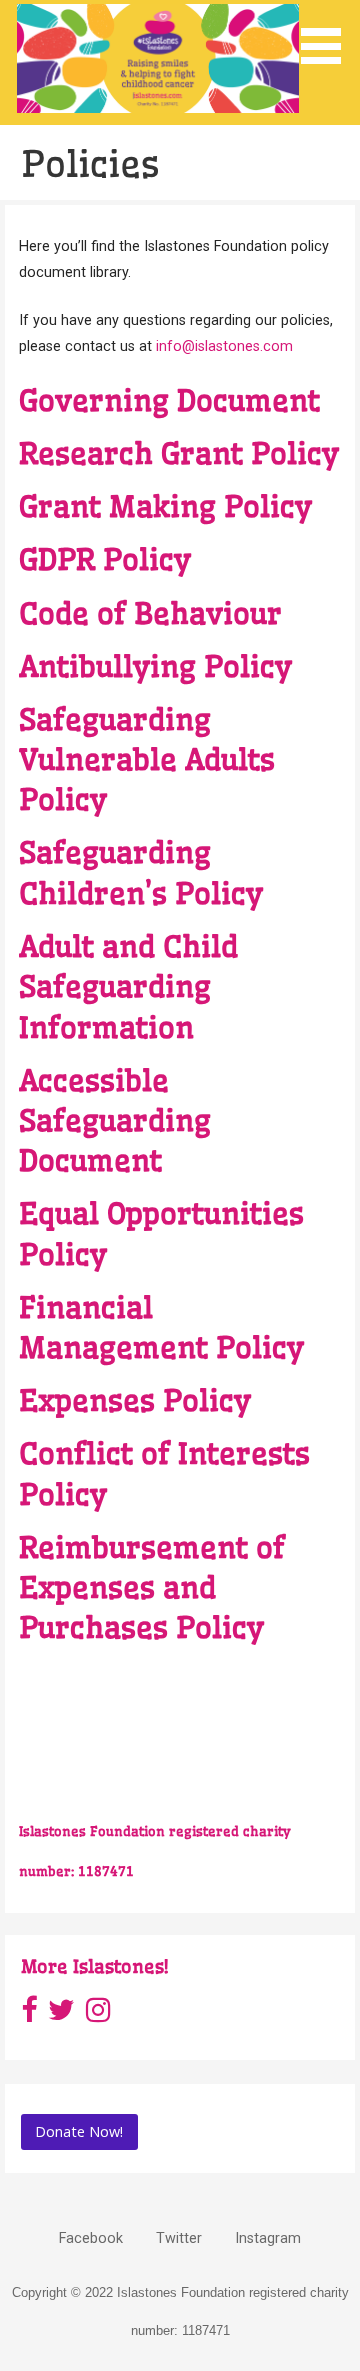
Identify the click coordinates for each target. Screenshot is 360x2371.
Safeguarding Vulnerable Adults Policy (147, 760)
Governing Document (169, 401)
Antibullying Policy (155, 667)
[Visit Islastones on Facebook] (29, 2015)
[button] (328, 35)
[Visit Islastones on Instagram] (98, 2015)
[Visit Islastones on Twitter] (61, 2015)
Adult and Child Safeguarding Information (128, 987)
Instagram (268, 2238)
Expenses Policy (135, 1401)
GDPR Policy (105, 560)
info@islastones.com (224, 346)
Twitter (179, 2238)
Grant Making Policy (165, 507)
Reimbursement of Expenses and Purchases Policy (152, 1588)
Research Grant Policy (179, 454)
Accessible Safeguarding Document (115, 1121)
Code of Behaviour (150, 614)
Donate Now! (79, 2131)
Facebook (91, 2238)
